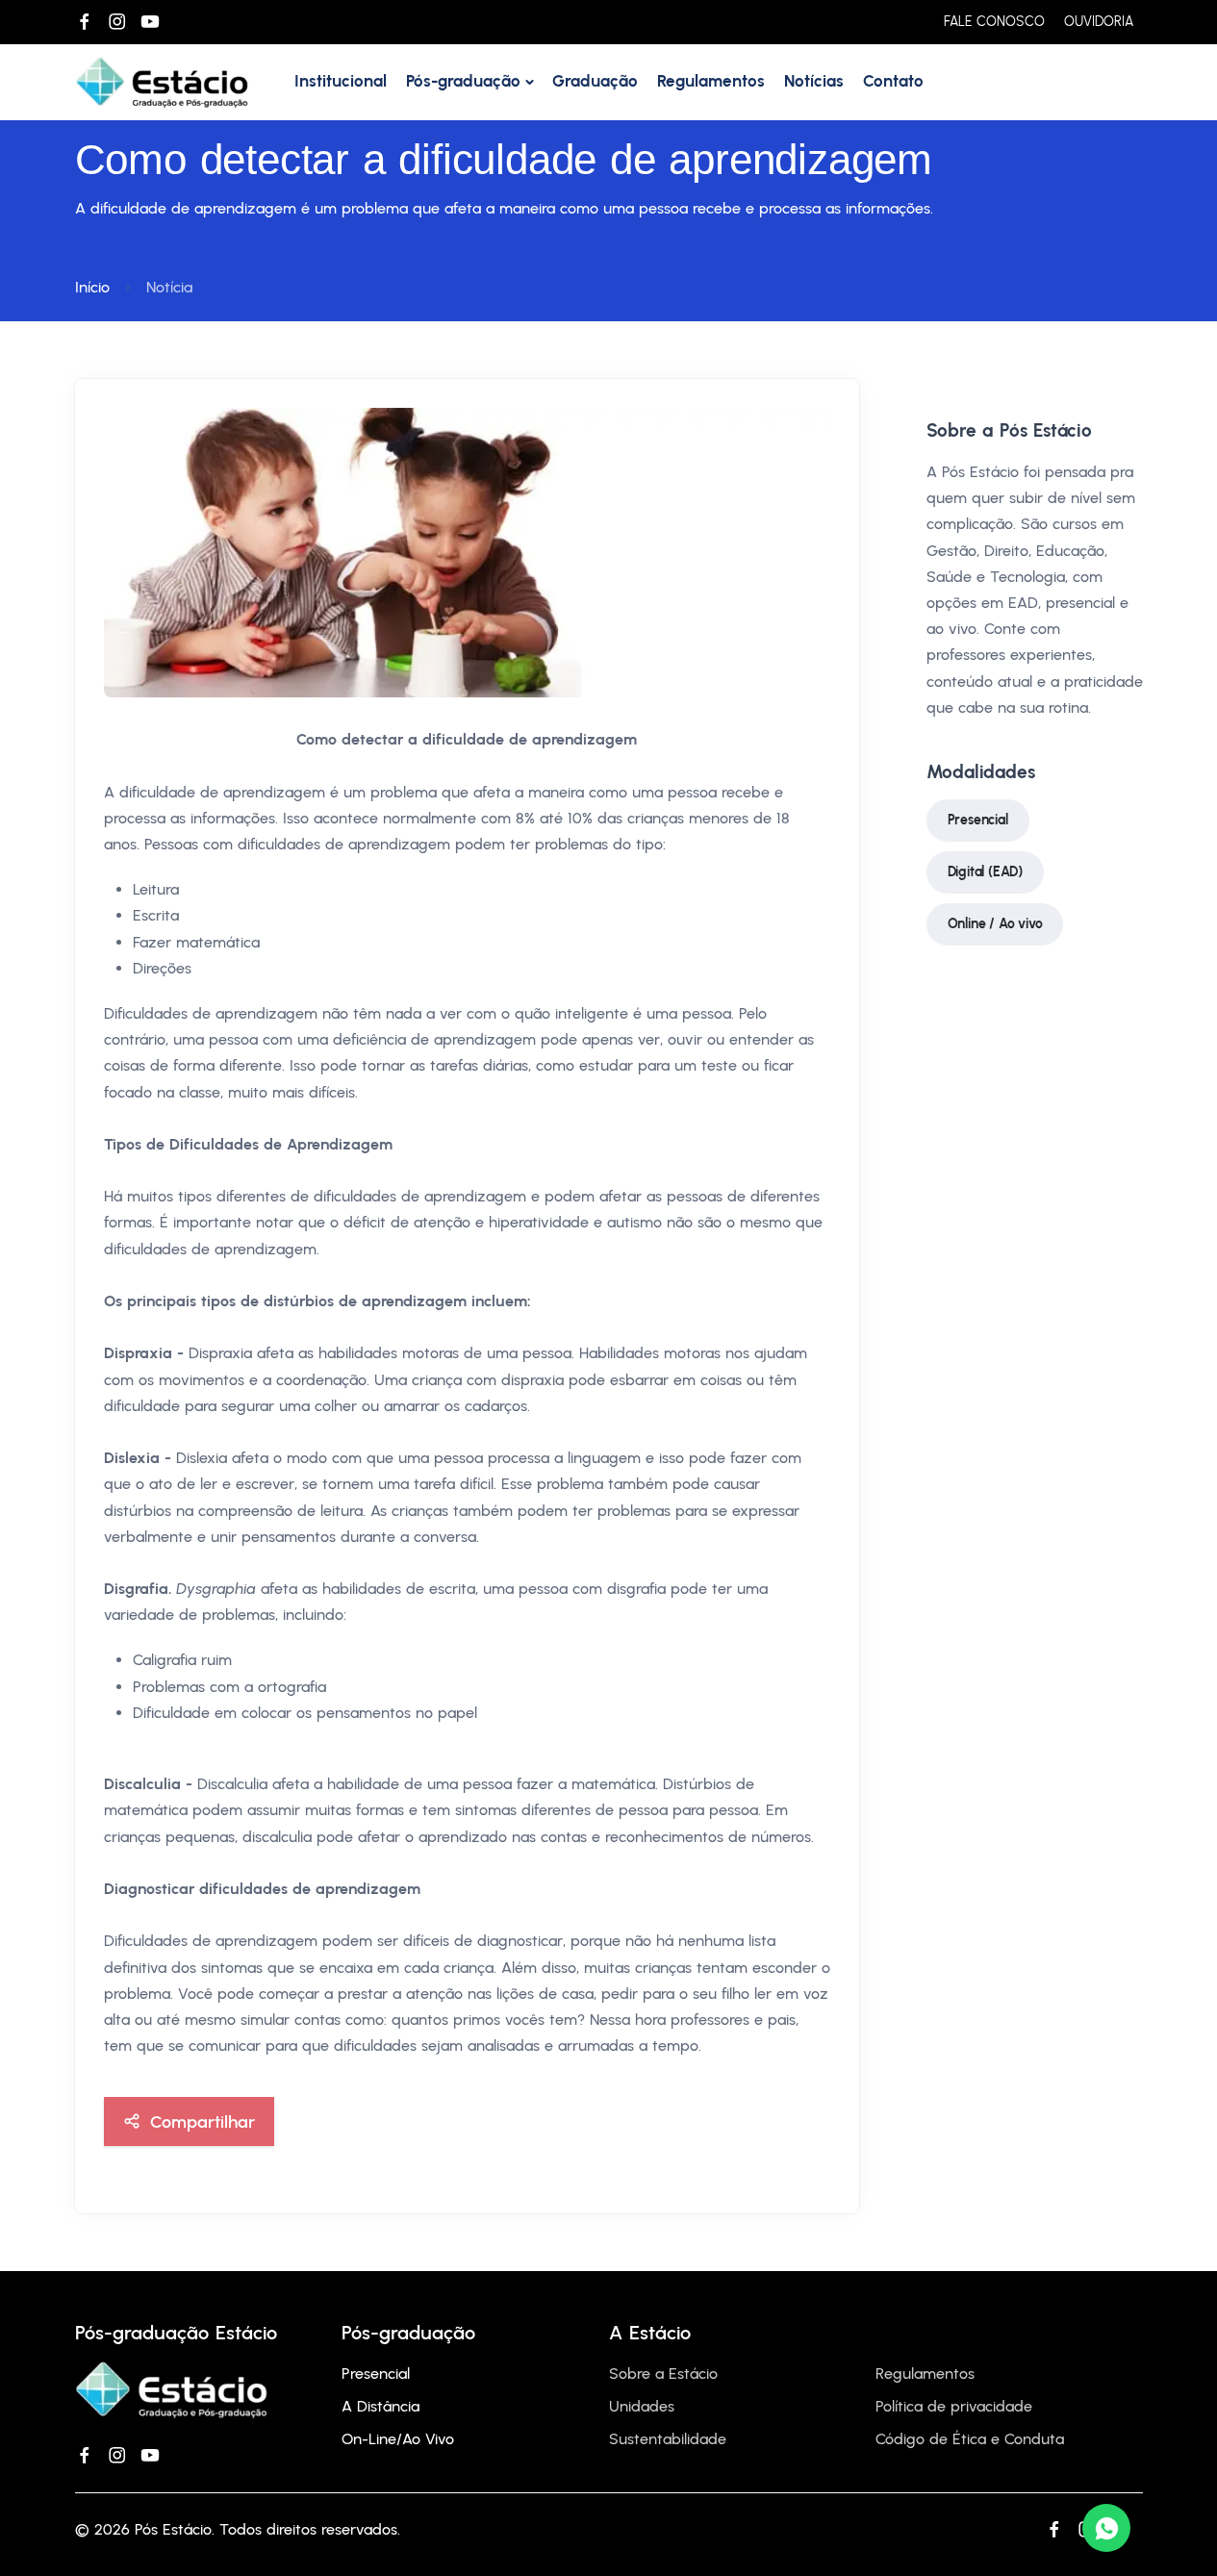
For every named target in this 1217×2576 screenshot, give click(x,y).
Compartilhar (203, 2121)
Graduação (595, 81)
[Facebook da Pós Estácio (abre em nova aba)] (85, 22)
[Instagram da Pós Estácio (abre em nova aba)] (117, 22)
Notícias (814, 81)
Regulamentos (711, 81)
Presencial (978, 820)
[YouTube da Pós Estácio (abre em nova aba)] (150, 22)
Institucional (341, 81)
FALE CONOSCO (994, 22)
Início (92, 287)
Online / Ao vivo (995, 924)
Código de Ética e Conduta (970, 2439)
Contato (893, 81)
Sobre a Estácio (663, 2374)
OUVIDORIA (1099, 22)
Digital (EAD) (985, 872)
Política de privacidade (954, 2406)
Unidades (642, 2406)
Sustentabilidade (668, 2439)
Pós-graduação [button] (463, 81)
